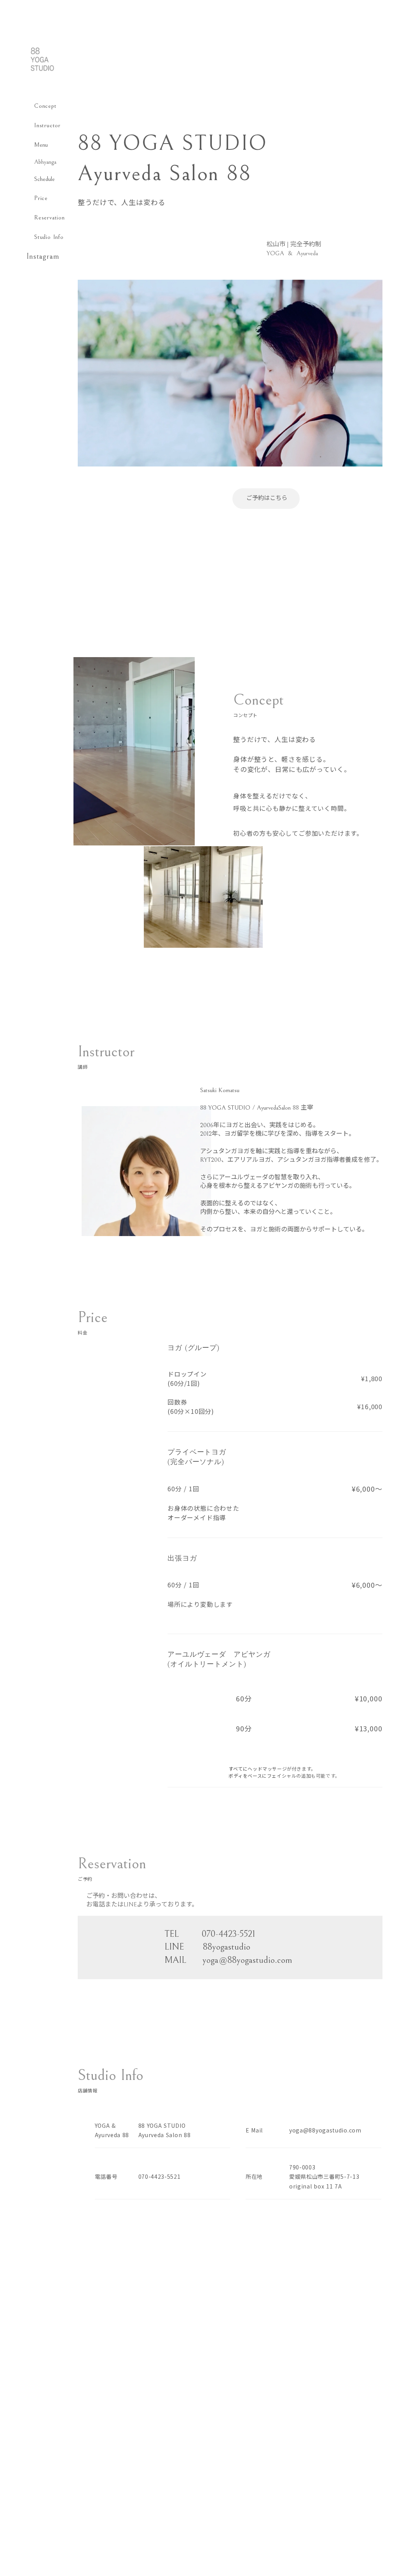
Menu (41, 145)
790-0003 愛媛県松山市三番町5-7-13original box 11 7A (324, 2177)
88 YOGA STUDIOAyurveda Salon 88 (165, 2130)
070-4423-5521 (160, 2176)
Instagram (43, 257)
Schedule (45, 179)
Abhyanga (45, 162)
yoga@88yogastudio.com (325, 2130)
